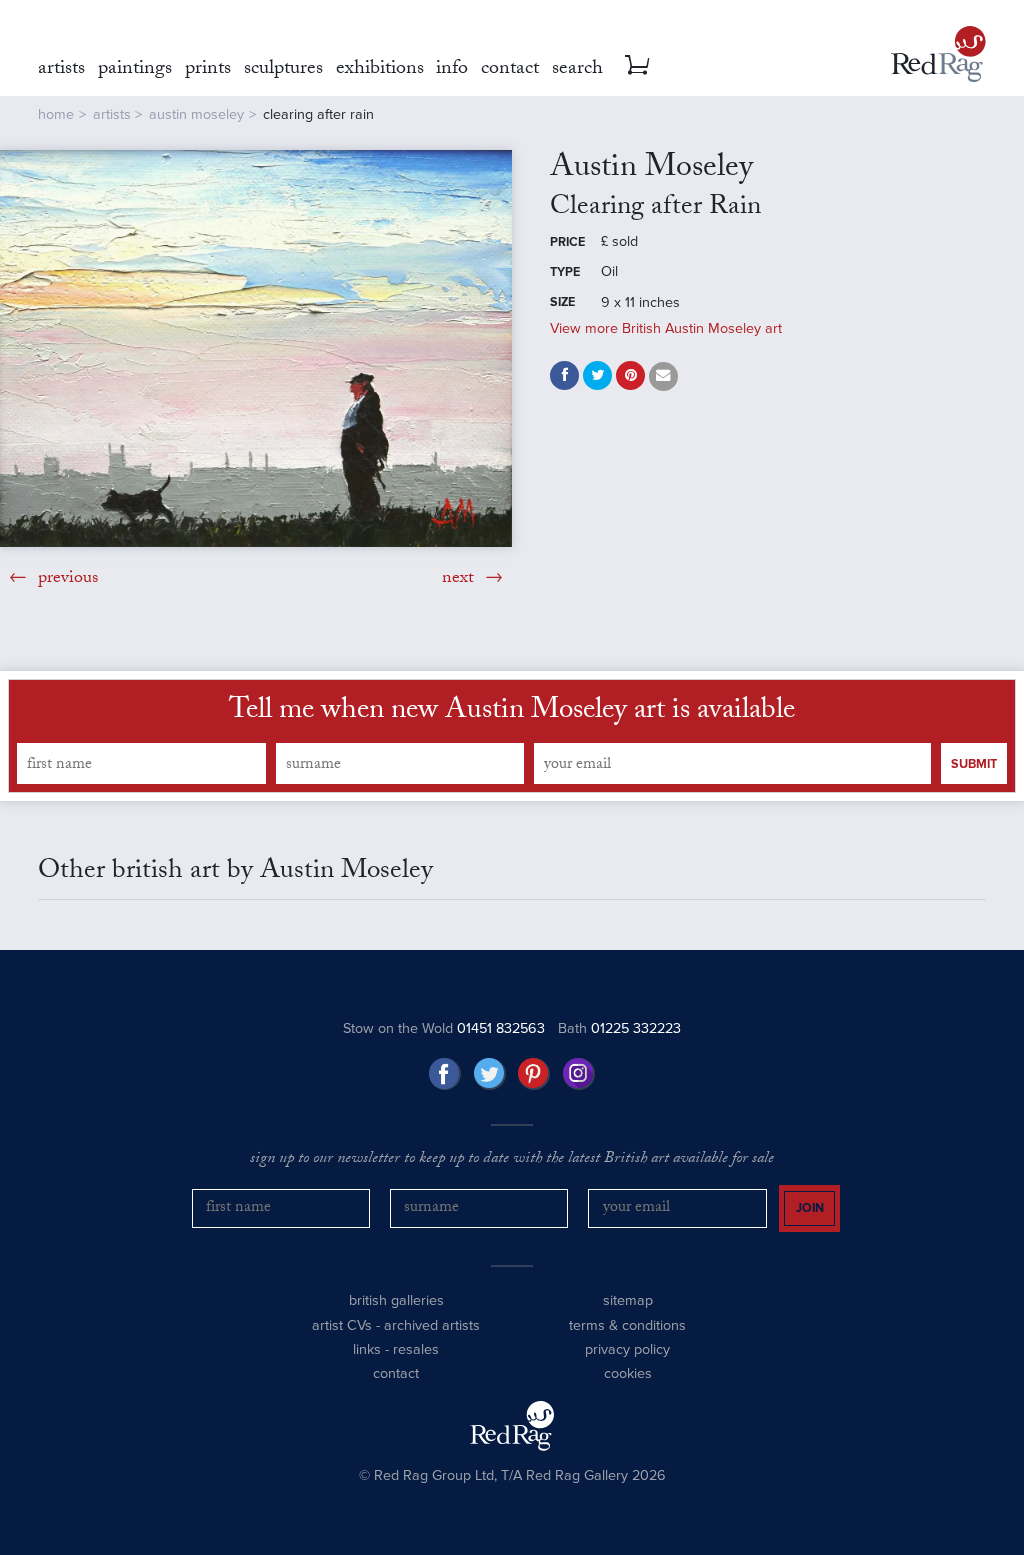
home (56, 114)
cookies (628, 1373)
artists (112, 114)
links (367, 1349)
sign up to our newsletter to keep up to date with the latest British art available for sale (512, 1160)
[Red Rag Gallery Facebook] (445, 1074)
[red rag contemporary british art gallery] (938, 54)
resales (416, 1349)
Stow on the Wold (444, 1028)
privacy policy (627, 1349)
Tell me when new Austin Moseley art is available (512, 713)
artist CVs (342, 1325)
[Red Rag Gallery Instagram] (579, 1074)
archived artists (432, 1325)
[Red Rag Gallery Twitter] (490, 1074)
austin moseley (196, 114)
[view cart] (637, 65)
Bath (619, 1028)
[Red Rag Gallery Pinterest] (534, 1074)
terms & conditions (627, 1325)
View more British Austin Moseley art (666, 328)
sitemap (628, 1300)
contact (396, 1373)
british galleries (396, 1300)
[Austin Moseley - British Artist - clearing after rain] (256, 348)
